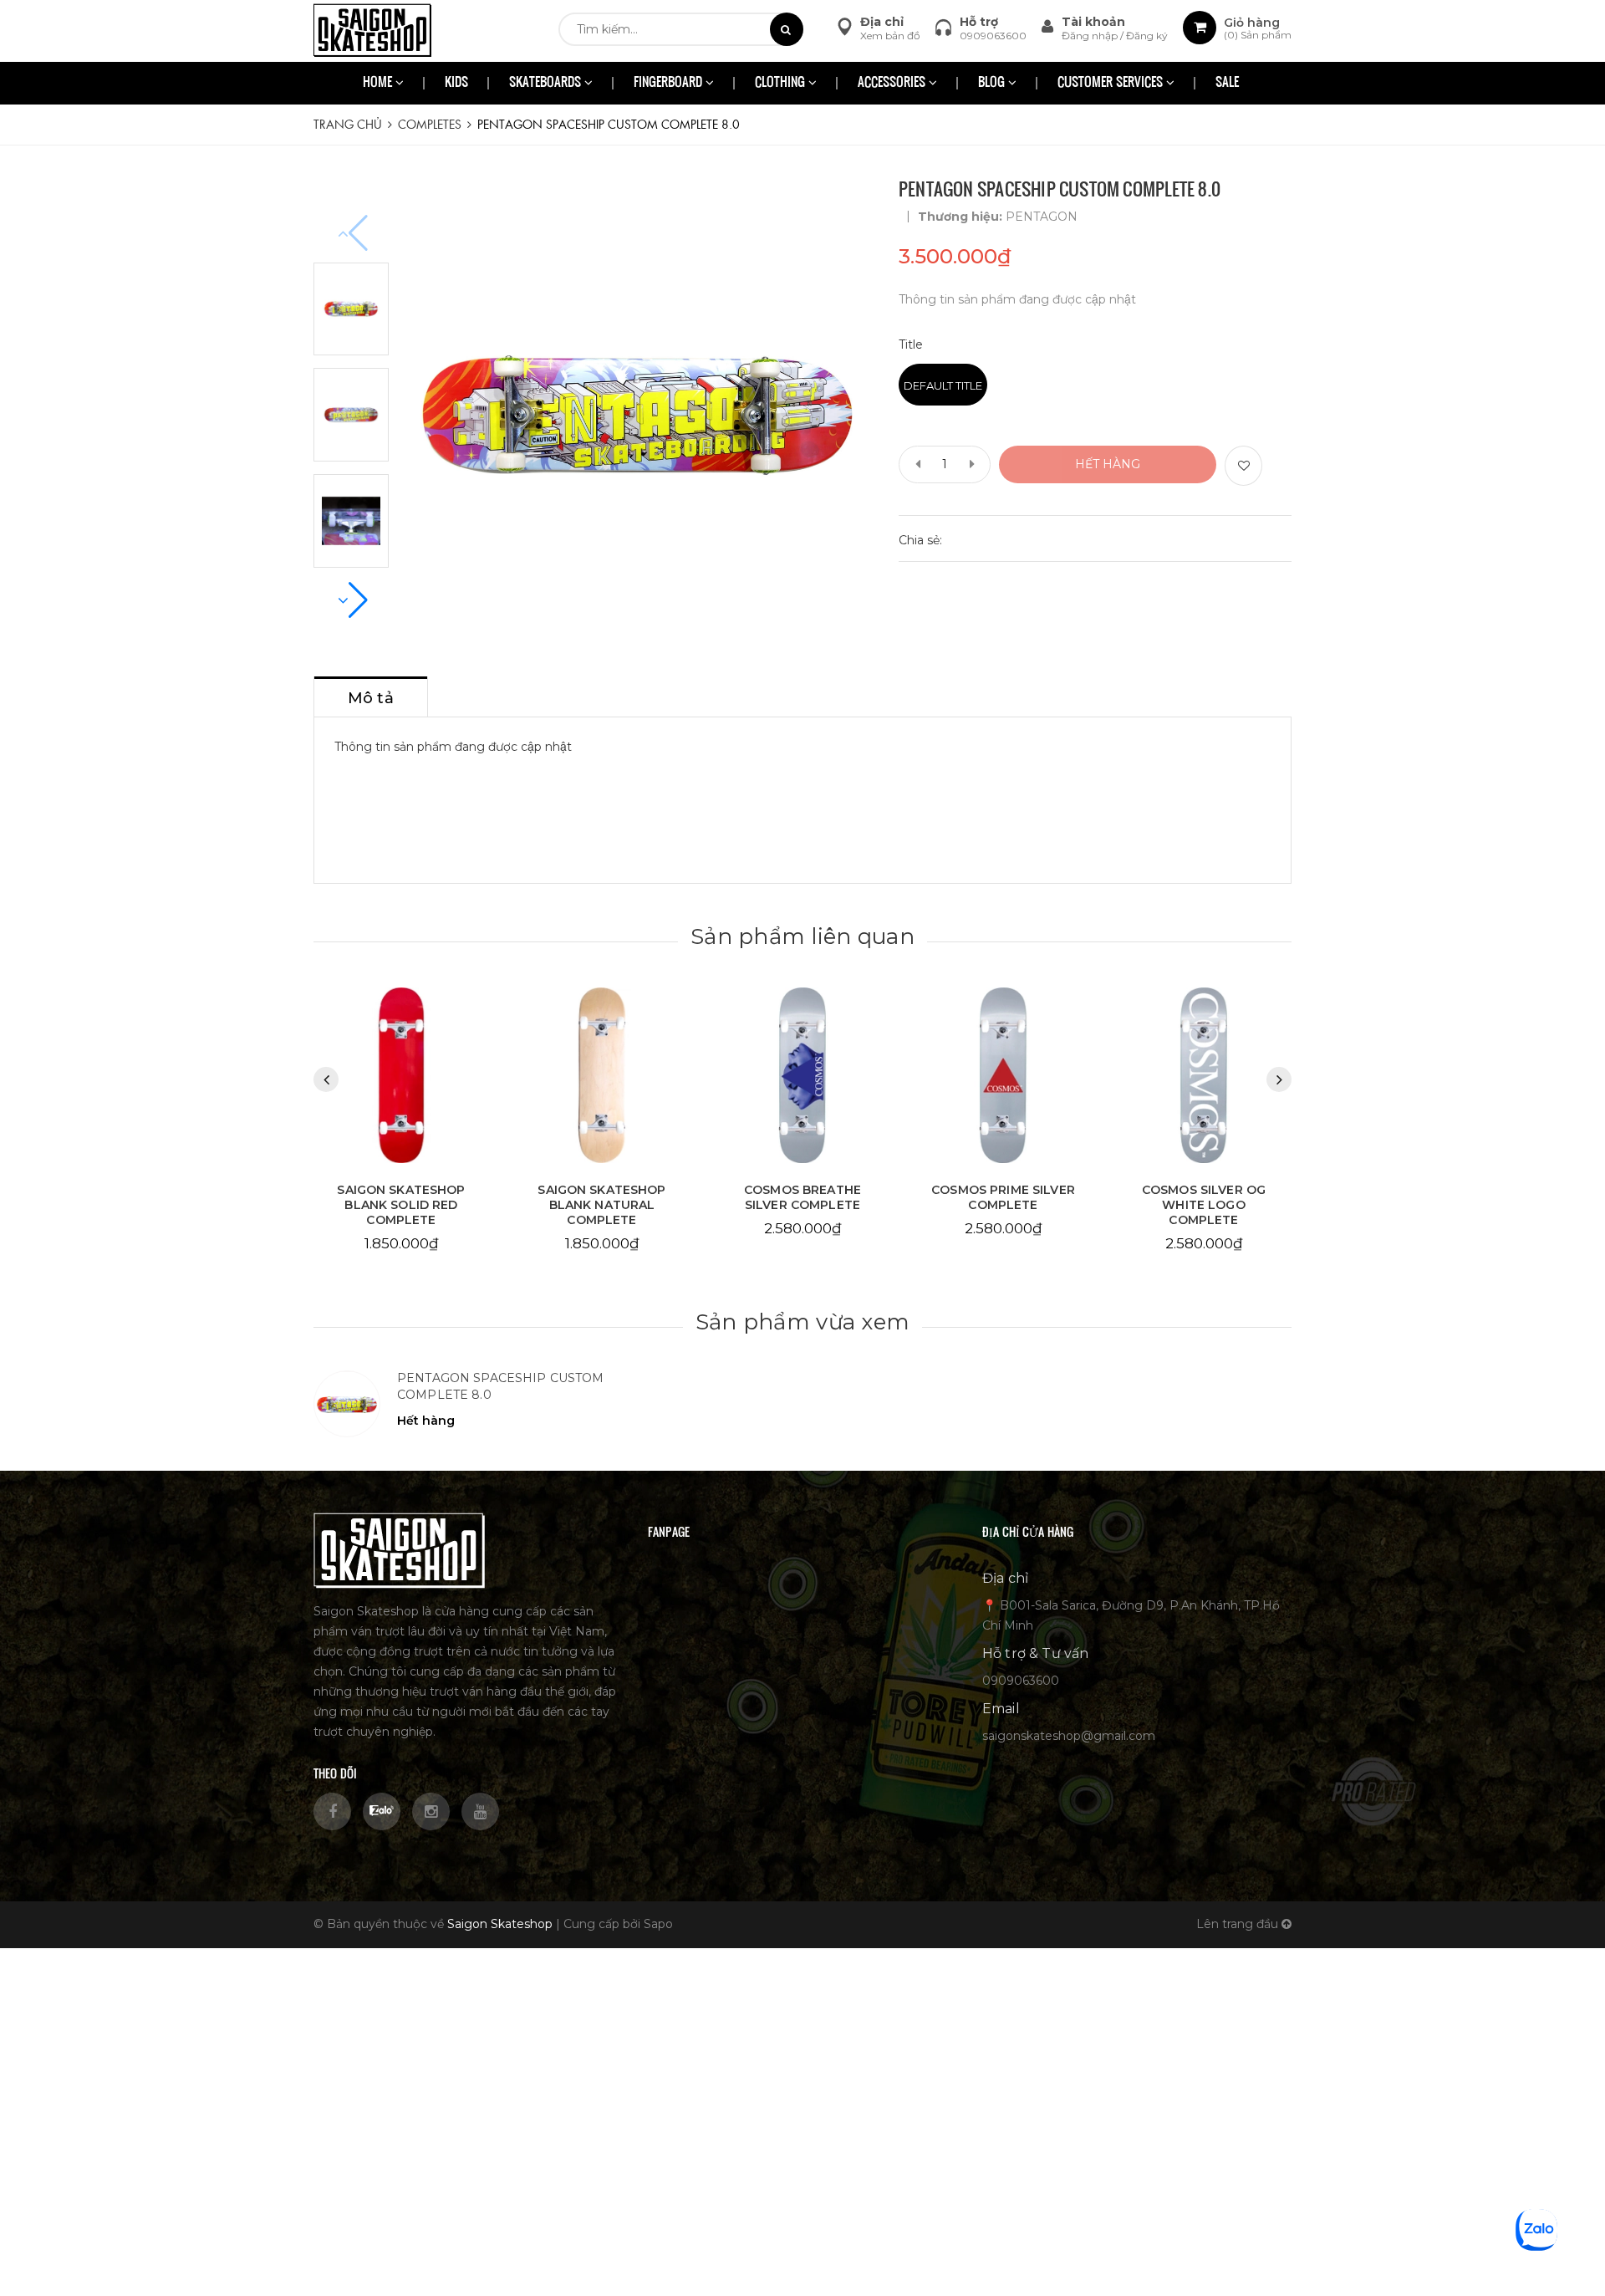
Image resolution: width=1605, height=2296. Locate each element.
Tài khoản (1093, 22)
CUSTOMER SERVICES (1112, 83)
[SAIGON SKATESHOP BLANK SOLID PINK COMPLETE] (1204, 1076)
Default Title (943, 385)
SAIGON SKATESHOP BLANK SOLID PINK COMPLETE (1203, 1205)
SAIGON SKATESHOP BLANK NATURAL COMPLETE (401, 1205)
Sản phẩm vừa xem (802, 1322)
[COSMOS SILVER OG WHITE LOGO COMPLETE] (1003, 1076)
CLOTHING (782, 83)
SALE (1227, 83)
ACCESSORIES (893, 83)
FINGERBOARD (670, 83)
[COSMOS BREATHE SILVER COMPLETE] (602, 1076)
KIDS (456, 83)
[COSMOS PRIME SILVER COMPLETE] (802, 1076)
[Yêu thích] (1243, 466)
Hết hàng (1108, 464)
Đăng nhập (1091, 36)
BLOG (993, 83)
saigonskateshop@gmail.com (1069, 1736)
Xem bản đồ (890, 36)
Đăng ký (1147, 36)
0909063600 (993, 36)
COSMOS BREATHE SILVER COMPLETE (602, 1197)
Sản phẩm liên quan (802, 936)
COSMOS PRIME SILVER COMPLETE (802, 1197)
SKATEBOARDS (547, 83)
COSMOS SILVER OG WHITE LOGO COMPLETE (1003, 1205)
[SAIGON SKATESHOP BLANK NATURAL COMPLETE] (401, 1076)
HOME (379, 83)
